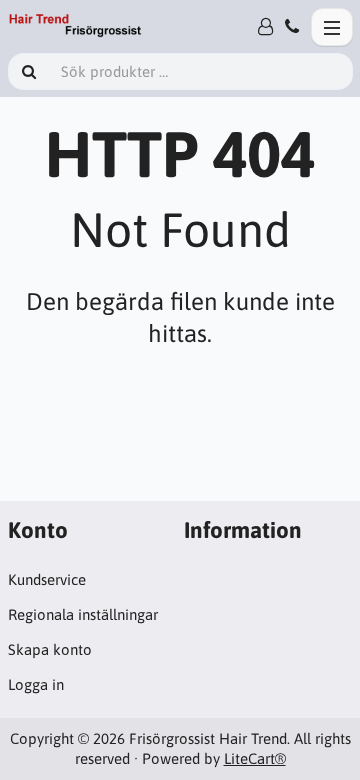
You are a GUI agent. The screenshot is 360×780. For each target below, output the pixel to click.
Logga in (36, 684)
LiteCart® (255, 758)
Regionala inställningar (83, 614)
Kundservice (47, 579)
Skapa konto (50, 649)
